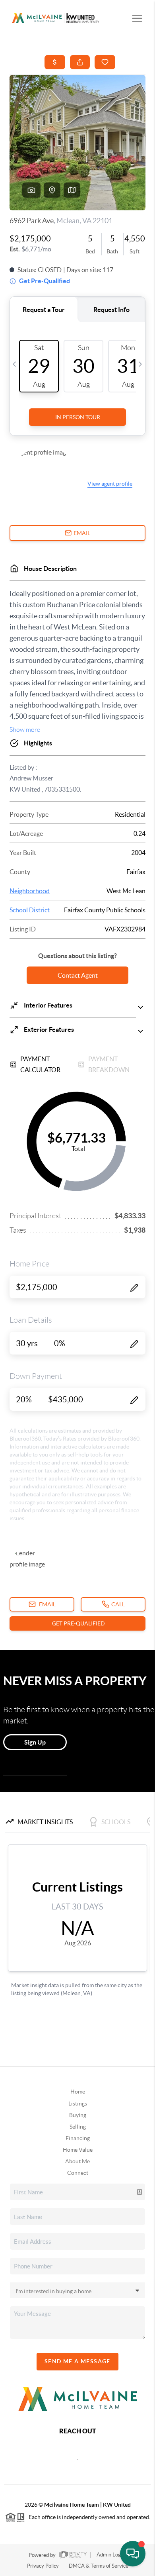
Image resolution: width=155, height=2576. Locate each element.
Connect (78, 2173)
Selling (78, 2127)
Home (78, 2092)
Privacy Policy (43, 2566)
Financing (78, 2138)
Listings (78, 2104)
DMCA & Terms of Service (99, 2566)
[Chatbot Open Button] (133, 2554)
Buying (78, 2115)
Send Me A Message (77, 2361)
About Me (77, 2161)
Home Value (78, 2150)
